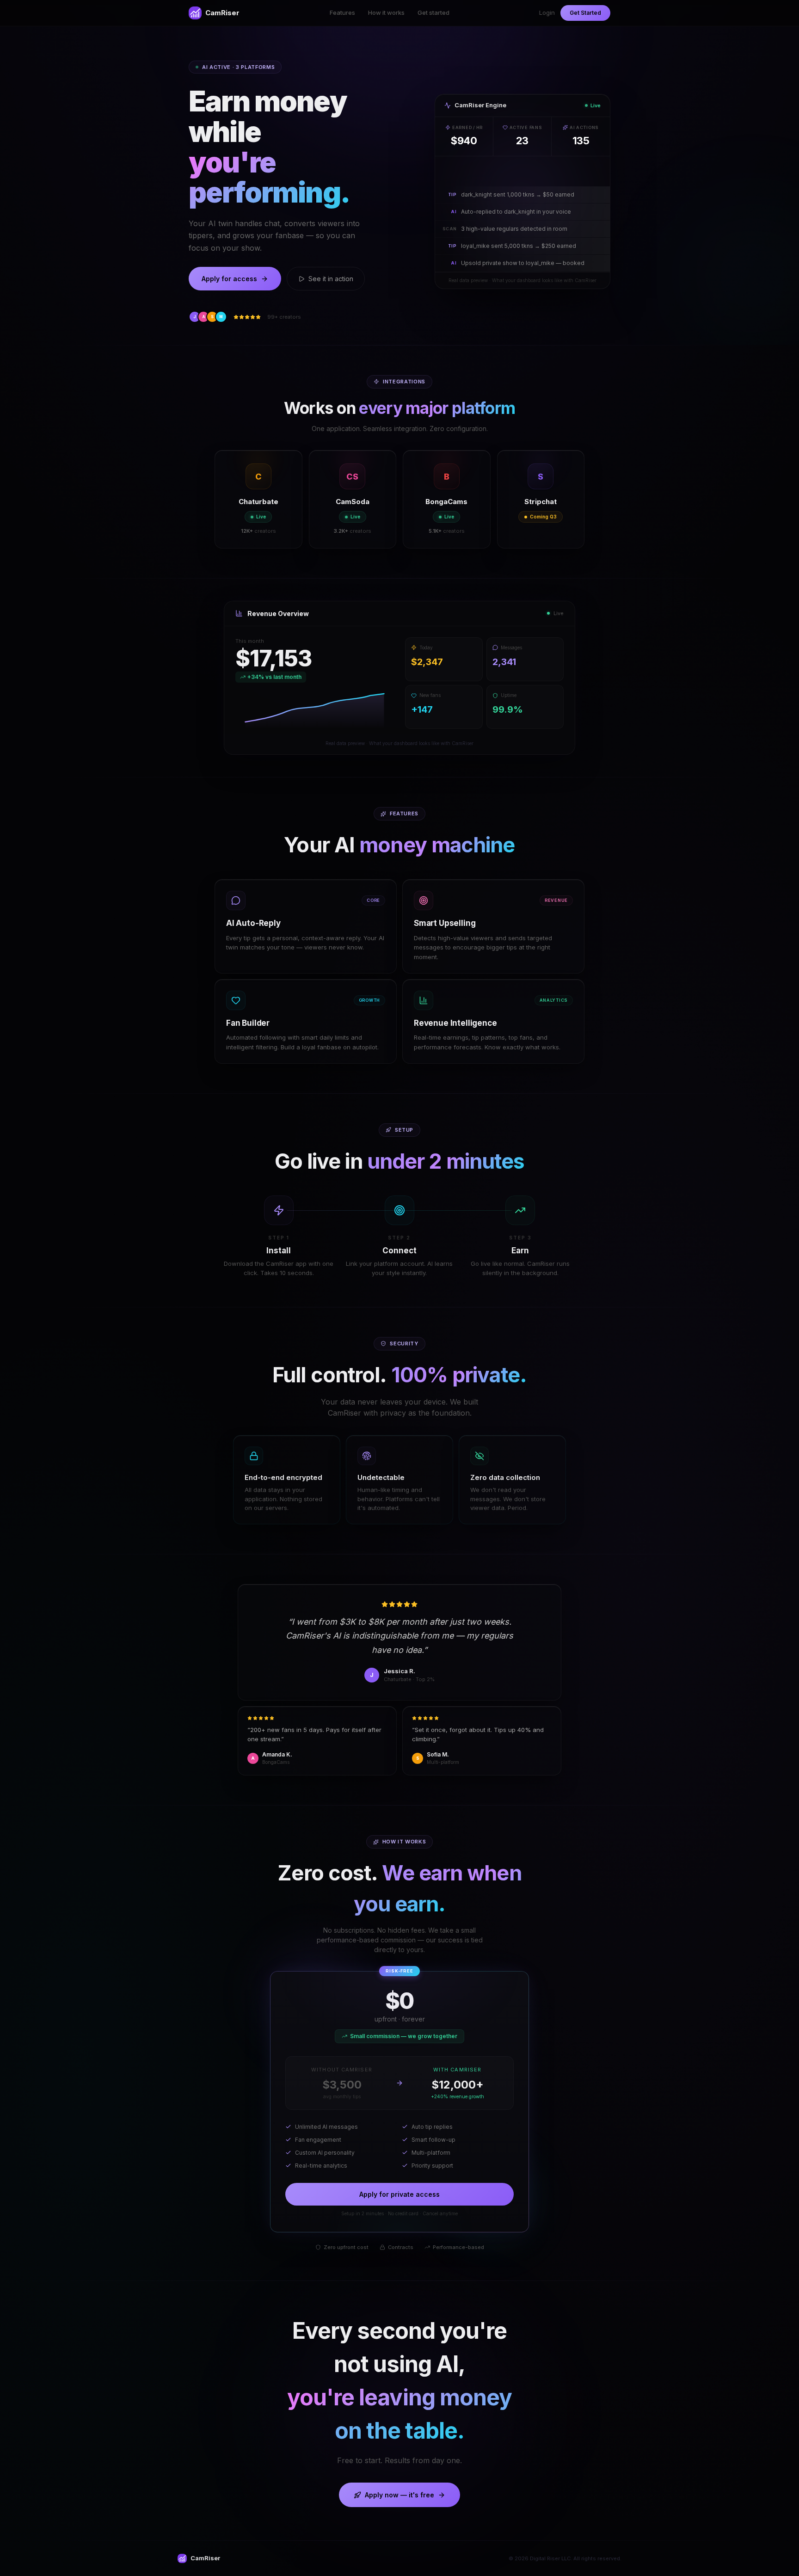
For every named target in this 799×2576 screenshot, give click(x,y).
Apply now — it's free (399, 2495)
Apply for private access (399, 2194)
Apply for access (229, 279)
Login (547, 12)
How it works (386, 12)
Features (342, 12)
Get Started (585, 13)
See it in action (331, 279)
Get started (433, 12)
